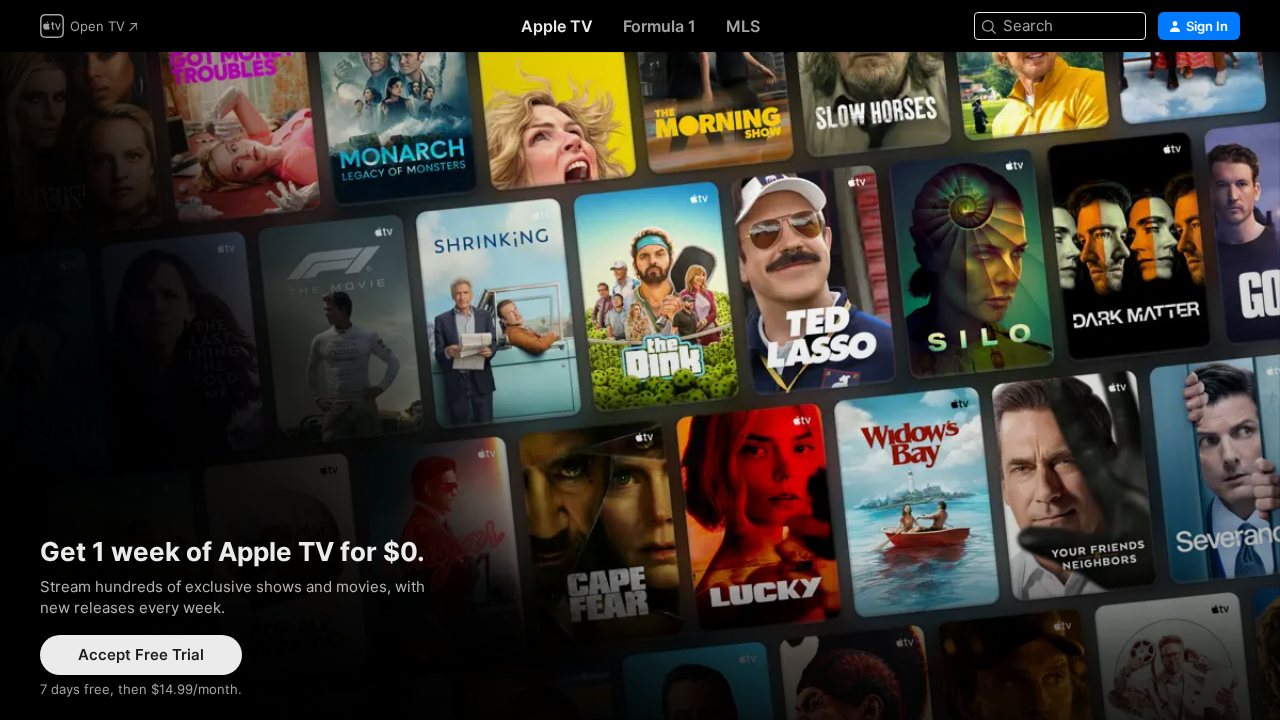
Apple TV (557, 26)
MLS (743, 26)
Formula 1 (659, 26)
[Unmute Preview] (1226, 91)
